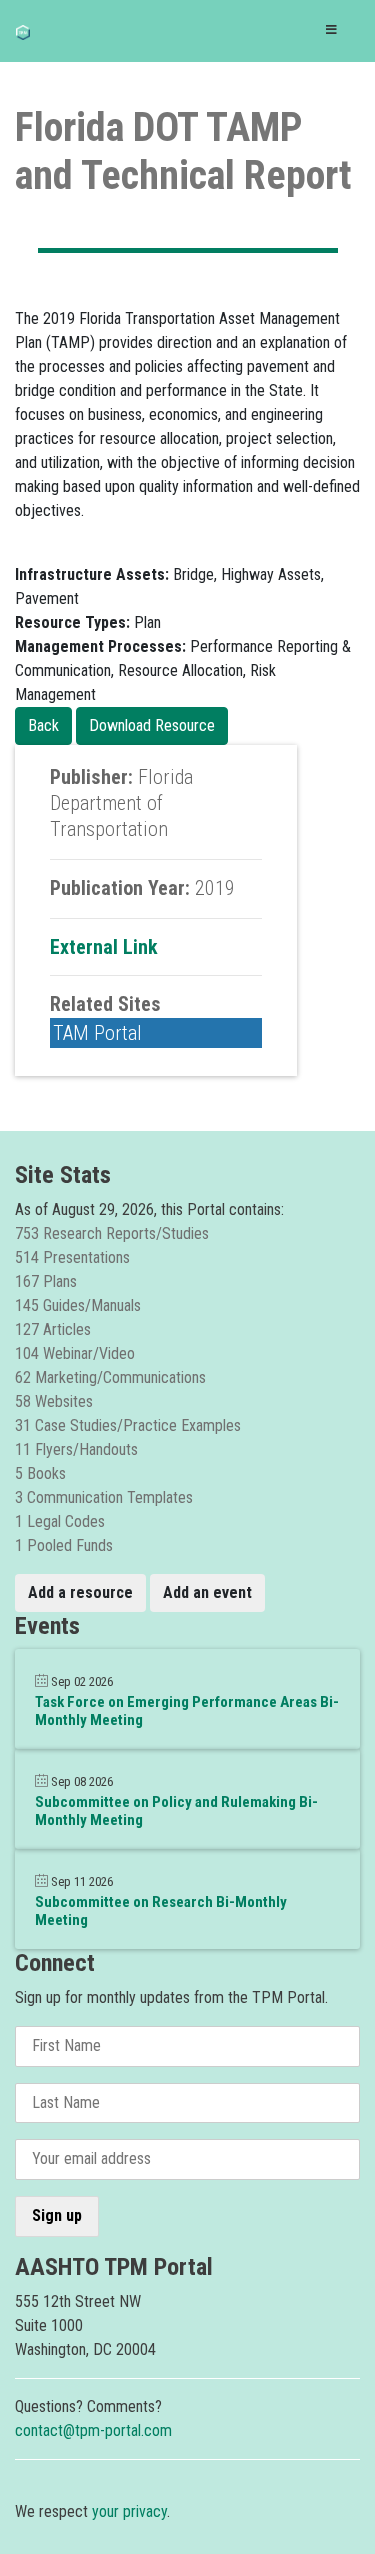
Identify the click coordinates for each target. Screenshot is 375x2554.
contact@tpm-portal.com (93, 2430)
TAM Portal (97, 1033)
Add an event (207, 1592)
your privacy (129, 2511)
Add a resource (80, 1592)
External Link (104, 947)
